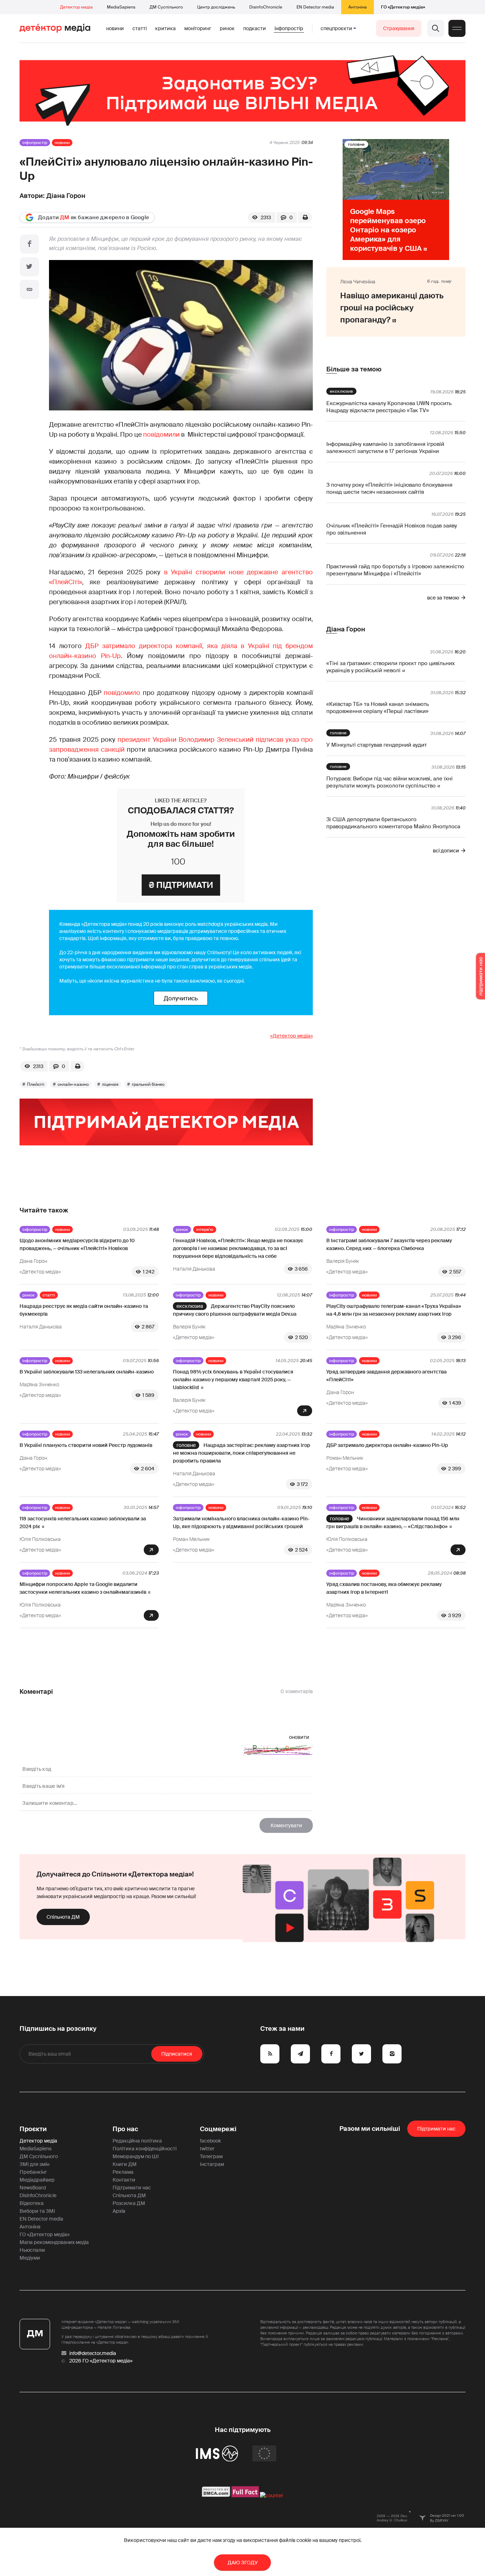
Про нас (125, 2129)
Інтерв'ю (205, 1229)
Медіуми (30, 2258)
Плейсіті (36, 1084)
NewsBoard (33, 2188)
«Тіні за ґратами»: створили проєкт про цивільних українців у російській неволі (391, 667)
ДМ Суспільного (166, 7)
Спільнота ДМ (63, 1917)
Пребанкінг (33, 2172)
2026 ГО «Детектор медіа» (101, 2361)
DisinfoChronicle (266, 7)
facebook (210, 2141)
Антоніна (358, 7)
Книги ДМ (125, 2164)
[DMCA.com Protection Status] (216, 2495)
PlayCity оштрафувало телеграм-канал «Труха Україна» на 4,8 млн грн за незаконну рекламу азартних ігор (394, 1310)
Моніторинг (198, 28)
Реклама (123, 2172)
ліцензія (110, 1084)
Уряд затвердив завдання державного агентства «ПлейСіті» (386, 1376)
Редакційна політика (137, 2141)
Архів (119, 2211)
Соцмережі (218, 2129)
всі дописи (446, 851)
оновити (299, 1737)
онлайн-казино (73, 1084)
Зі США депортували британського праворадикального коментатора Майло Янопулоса (393, 823)
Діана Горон (66, 196)
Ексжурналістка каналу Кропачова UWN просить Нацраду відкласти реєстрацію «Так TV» (389, 407)
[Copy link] (29, 289)
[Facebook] (29, 244)
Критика (165, 28)
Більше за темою (354, 369)
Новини (115, 28)
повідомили (161, 435)
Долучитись (181, 998)
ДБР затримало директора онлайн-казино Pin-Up (387, 1445)
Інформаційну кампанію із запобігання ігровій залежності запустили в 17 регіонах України (385, 448)
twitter (207, 2149)
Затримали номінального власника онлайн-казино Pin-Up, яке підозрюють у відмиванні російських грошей (241, 1522)
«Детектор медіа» (291, 1036)
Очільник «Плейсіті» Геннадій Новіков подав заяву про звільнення (392, 529)
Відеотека (32, 2203)
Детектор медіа (76, 7)
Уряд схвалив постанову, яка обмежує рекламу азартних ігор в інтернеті (384, 1588)
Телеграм (211, 2156)
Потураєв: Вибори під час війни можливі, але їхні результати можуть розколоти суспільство (389, 782)
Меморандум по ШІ (136, 2156)
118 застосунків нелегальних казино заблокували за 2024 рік (83, 1522)
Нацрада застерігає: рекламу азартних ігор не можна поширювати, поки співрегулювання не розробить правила (242, 1453)
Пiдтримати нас (436, 2129)
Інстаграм (212, 2164)
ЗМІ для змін (34, 2164)
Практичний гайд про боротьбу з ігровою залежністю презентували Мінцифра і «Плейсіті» (395, 570)
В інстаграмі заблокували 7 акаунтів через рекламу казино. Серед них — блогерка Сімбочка (389, 1244)
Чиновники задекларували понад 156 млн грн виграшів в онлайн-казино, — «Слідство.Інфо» (393, 1522)
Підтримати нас (132, 2188)
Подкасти (255, 28)
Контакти (124, 2180)
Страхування (399, 28)
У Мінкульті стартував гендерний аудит (377, 745)
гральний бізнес (148, 1084)
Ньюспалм (32, 2250)
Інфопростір (289, 28)
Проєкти (33, 2129)
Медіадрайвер (37, 2180)
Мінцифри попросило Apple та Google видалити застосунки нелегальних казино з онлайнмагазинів (83, 1588)
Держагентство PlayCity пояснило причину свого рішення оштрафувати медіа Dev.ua (235, 1310)
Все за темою (443, 598)
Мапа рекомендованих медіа (54, 2242)
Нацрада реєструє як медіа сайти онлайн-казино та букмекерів (84, 1310)
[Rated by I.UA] (272, 2495)
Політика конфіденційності (145, 2149)
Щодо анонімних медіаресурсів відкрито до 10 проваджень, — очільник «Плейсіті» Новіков (77, 1244)
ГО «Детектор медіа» (403, 7)
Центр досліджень (216, 7)
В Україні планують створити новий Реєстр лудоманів (86, 1445)
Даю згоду (243, 2563)
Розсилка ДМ (129, 2203)
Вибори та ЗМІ (37, 2211)
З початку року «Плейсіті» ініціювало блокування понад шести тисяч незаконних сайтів (389, 488)
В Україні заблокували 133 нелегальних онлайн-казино (87, 1372)
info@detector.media (93, 2353)
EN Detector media (315, 7)
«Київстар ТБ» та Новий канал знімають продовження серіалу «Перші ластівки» (378, 708)
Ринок (227, 28)
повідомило (122, 693)
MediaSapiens (121, 7)
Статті (140, 28)
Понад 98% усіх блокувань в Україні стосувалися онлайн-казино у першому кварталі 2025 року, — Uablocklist (233, 1380)
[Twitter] (29, 267)
